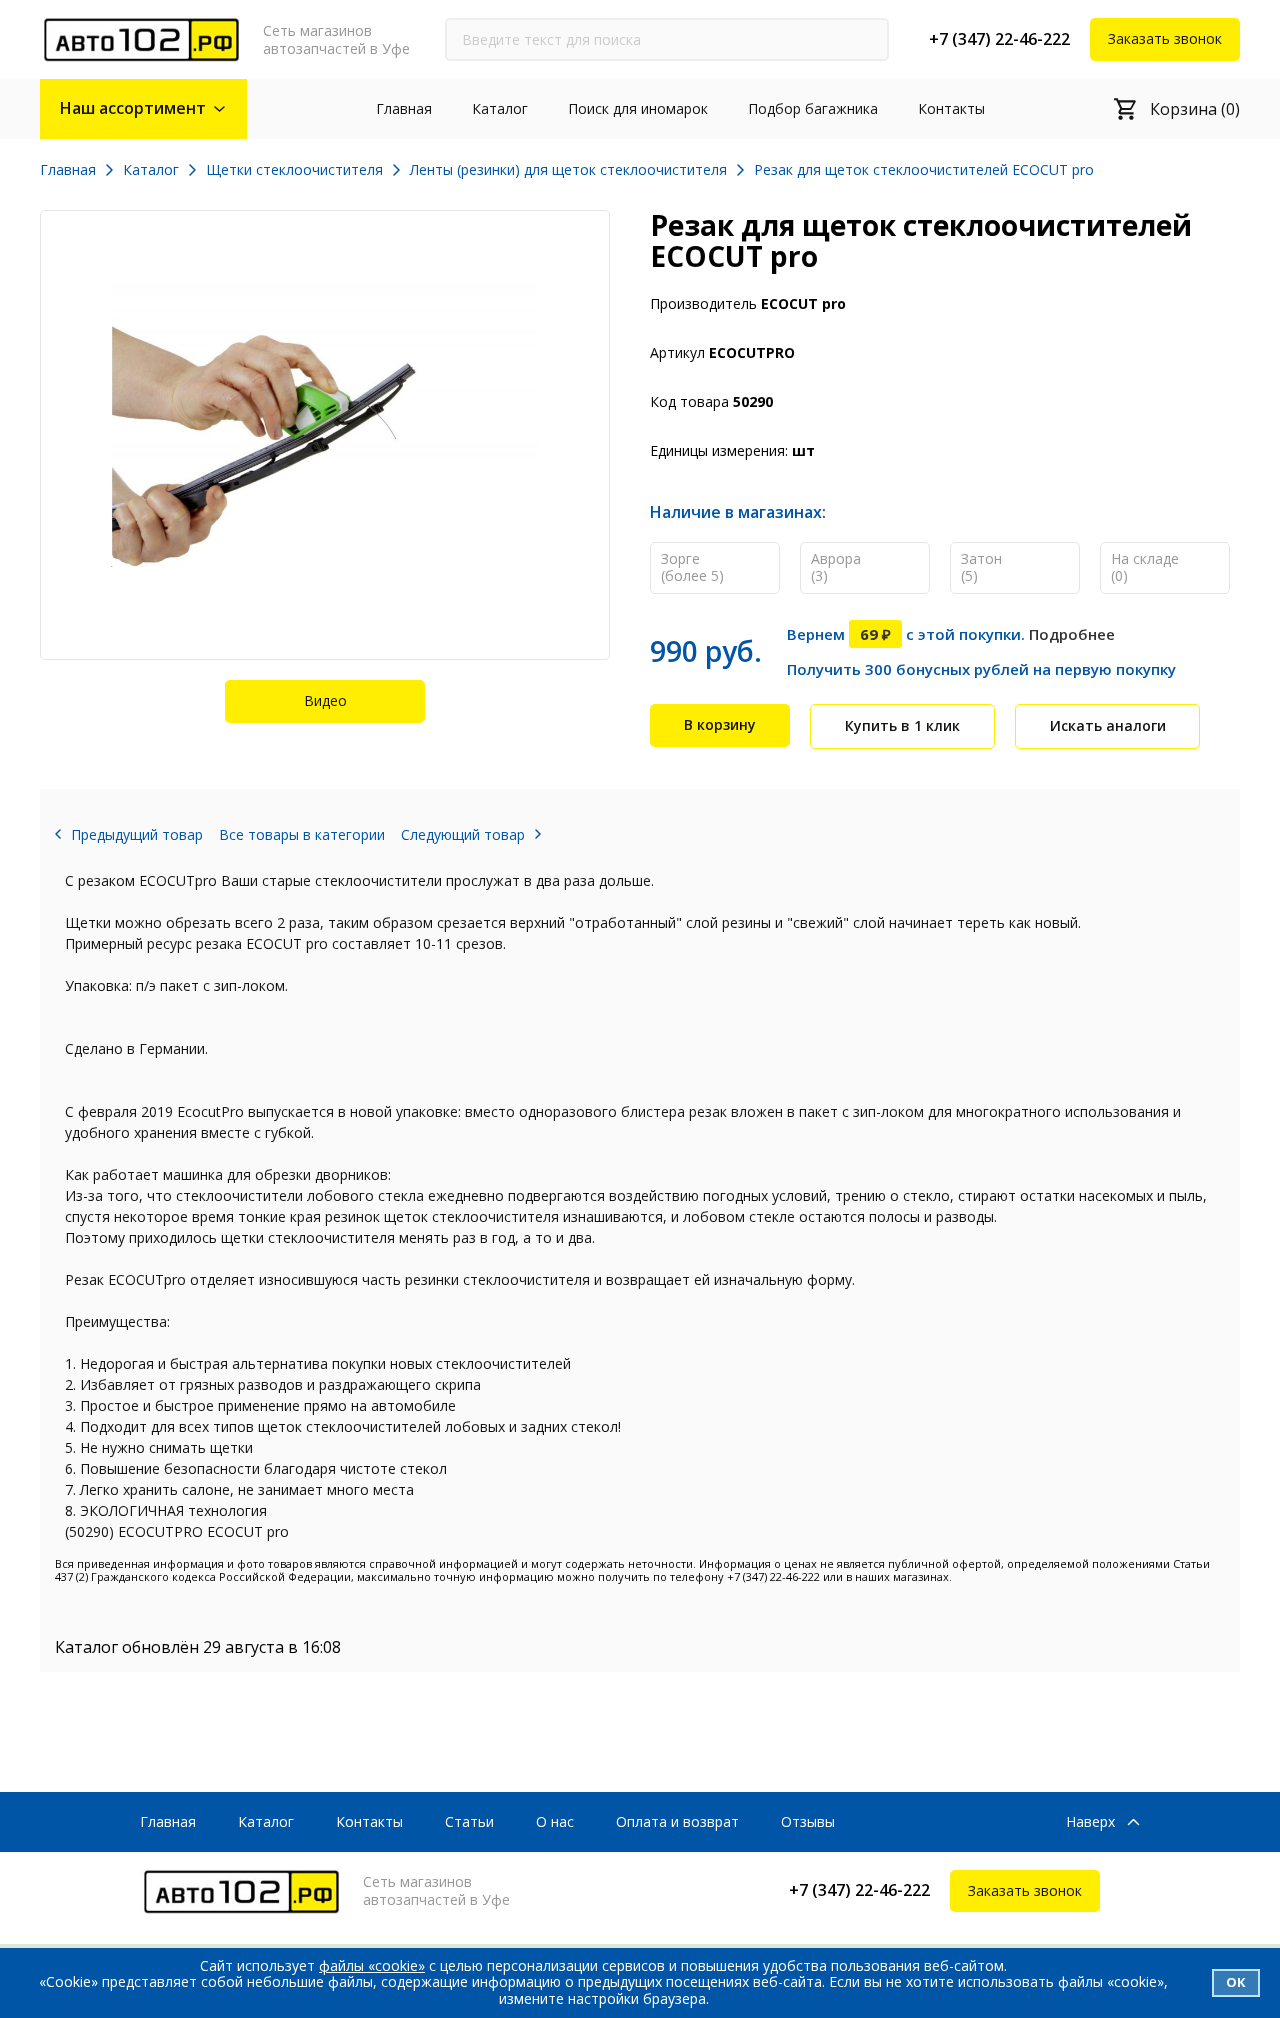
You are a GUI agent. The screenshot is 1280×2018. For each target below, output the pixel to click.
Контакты (951, 108)
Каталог (500, 108)
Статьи (469, 1821)
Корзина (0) (1195, 109)
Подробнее (1072, 634)
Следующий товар (463, 834)
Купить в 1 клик (902, 725)
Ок (1236, 1982)
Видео (325, 700)
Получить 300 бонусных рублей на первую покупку (981, 669)
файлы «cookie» (372, 1965)
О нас (555, 1821)
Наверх (1090, 1822)
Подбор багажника (813, 108)
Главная (404, 108)
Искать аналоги (1108, 725)
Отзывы (808, 1821)
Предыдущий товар (137, 834)
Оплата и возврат (677, 1821)
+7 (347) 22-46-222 (999, 39)
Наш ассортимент (133, 108)
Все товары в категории (302, 834)
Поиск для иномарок (638, 108)
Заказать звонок (1165, 38)
